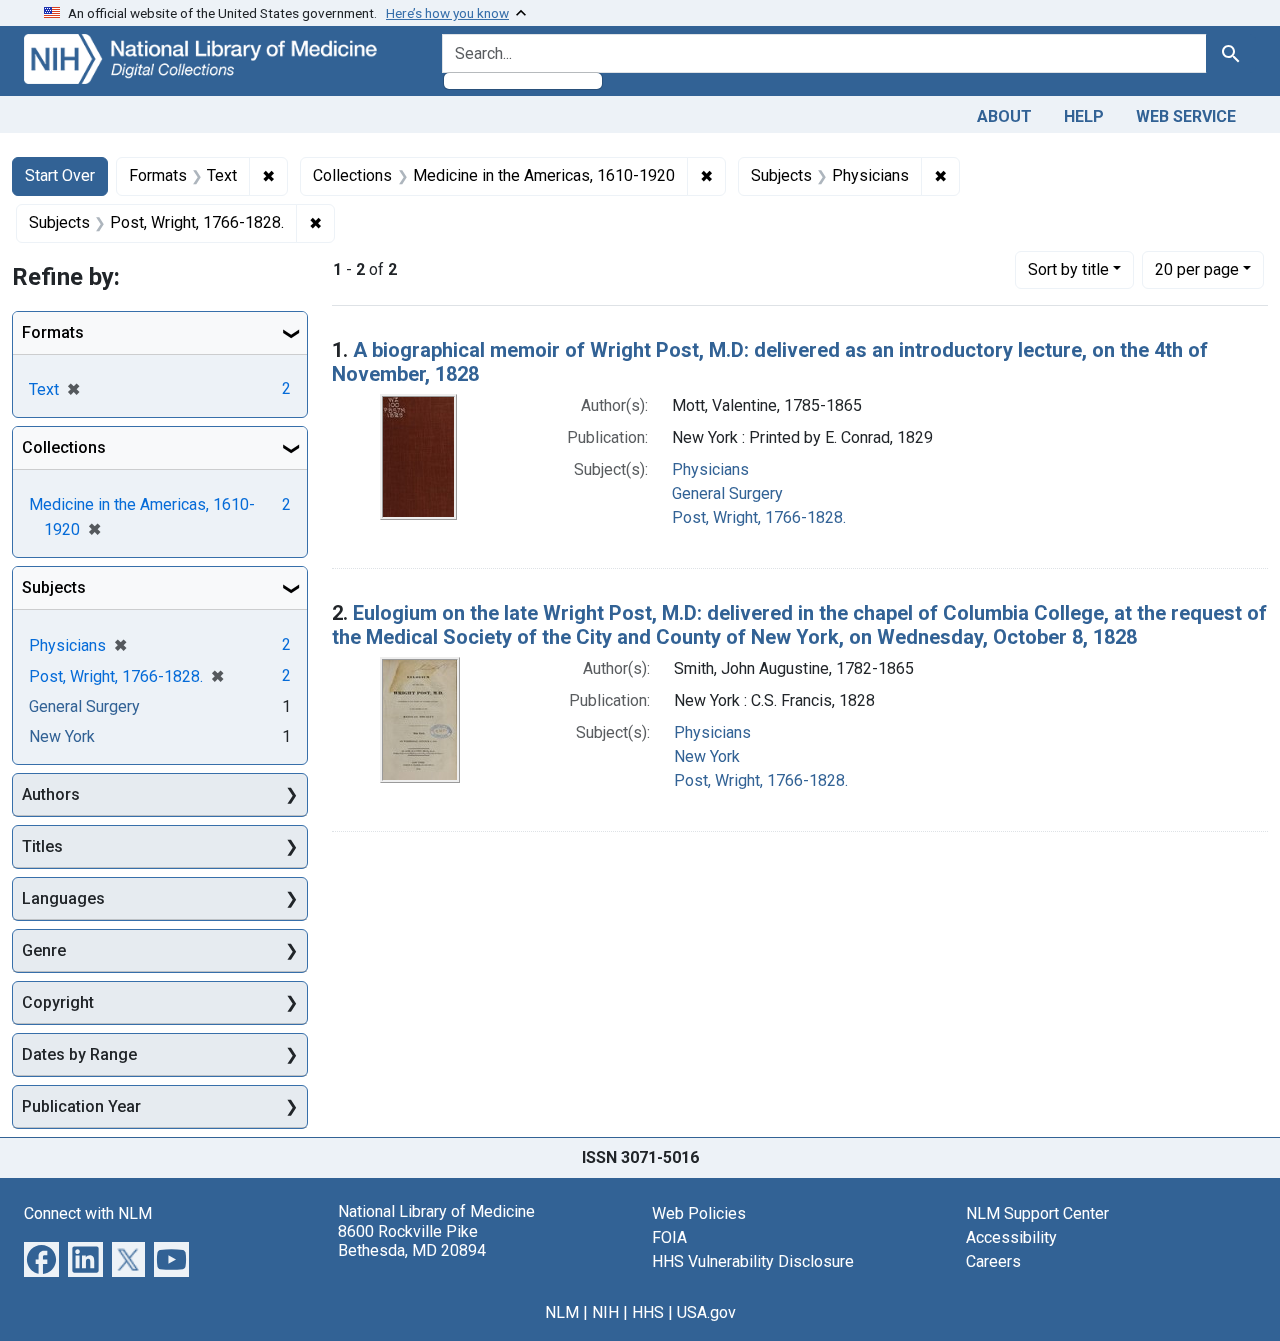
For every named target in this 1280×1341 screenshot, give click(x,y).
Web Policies (699, 1213)
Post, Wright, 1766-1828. (759, 517)
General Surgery (727, 493)
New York (707, 756)
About (1004, 116)
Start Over (60, 175)
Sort (1068, 269)
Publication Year (81, 1106)
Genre (44, 950)
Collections (64, 447)
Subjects (54, 587)
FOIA (669, 1237)
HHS (648, 1312)
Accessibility (1011, 1237)
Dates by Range (79, 1054)
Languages (63, 898)
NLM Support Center (1037, 1213)
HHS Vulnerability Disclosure (753, 1261)
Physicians (710, 469)
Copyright (58, 1002)
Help (1084, 116)
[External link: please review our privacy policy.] (41, 1258)
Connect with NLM (88, 1213)
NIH (605, 1312)
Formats (53, 332)
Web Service (1186, 116)
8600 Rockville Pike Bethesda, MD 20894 (412, 1241)
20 (1197, 269)
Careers (993, 1261)
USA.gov (706, 1312)
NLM (562, 1312)
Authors (51, 794)
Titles (42, 846)
